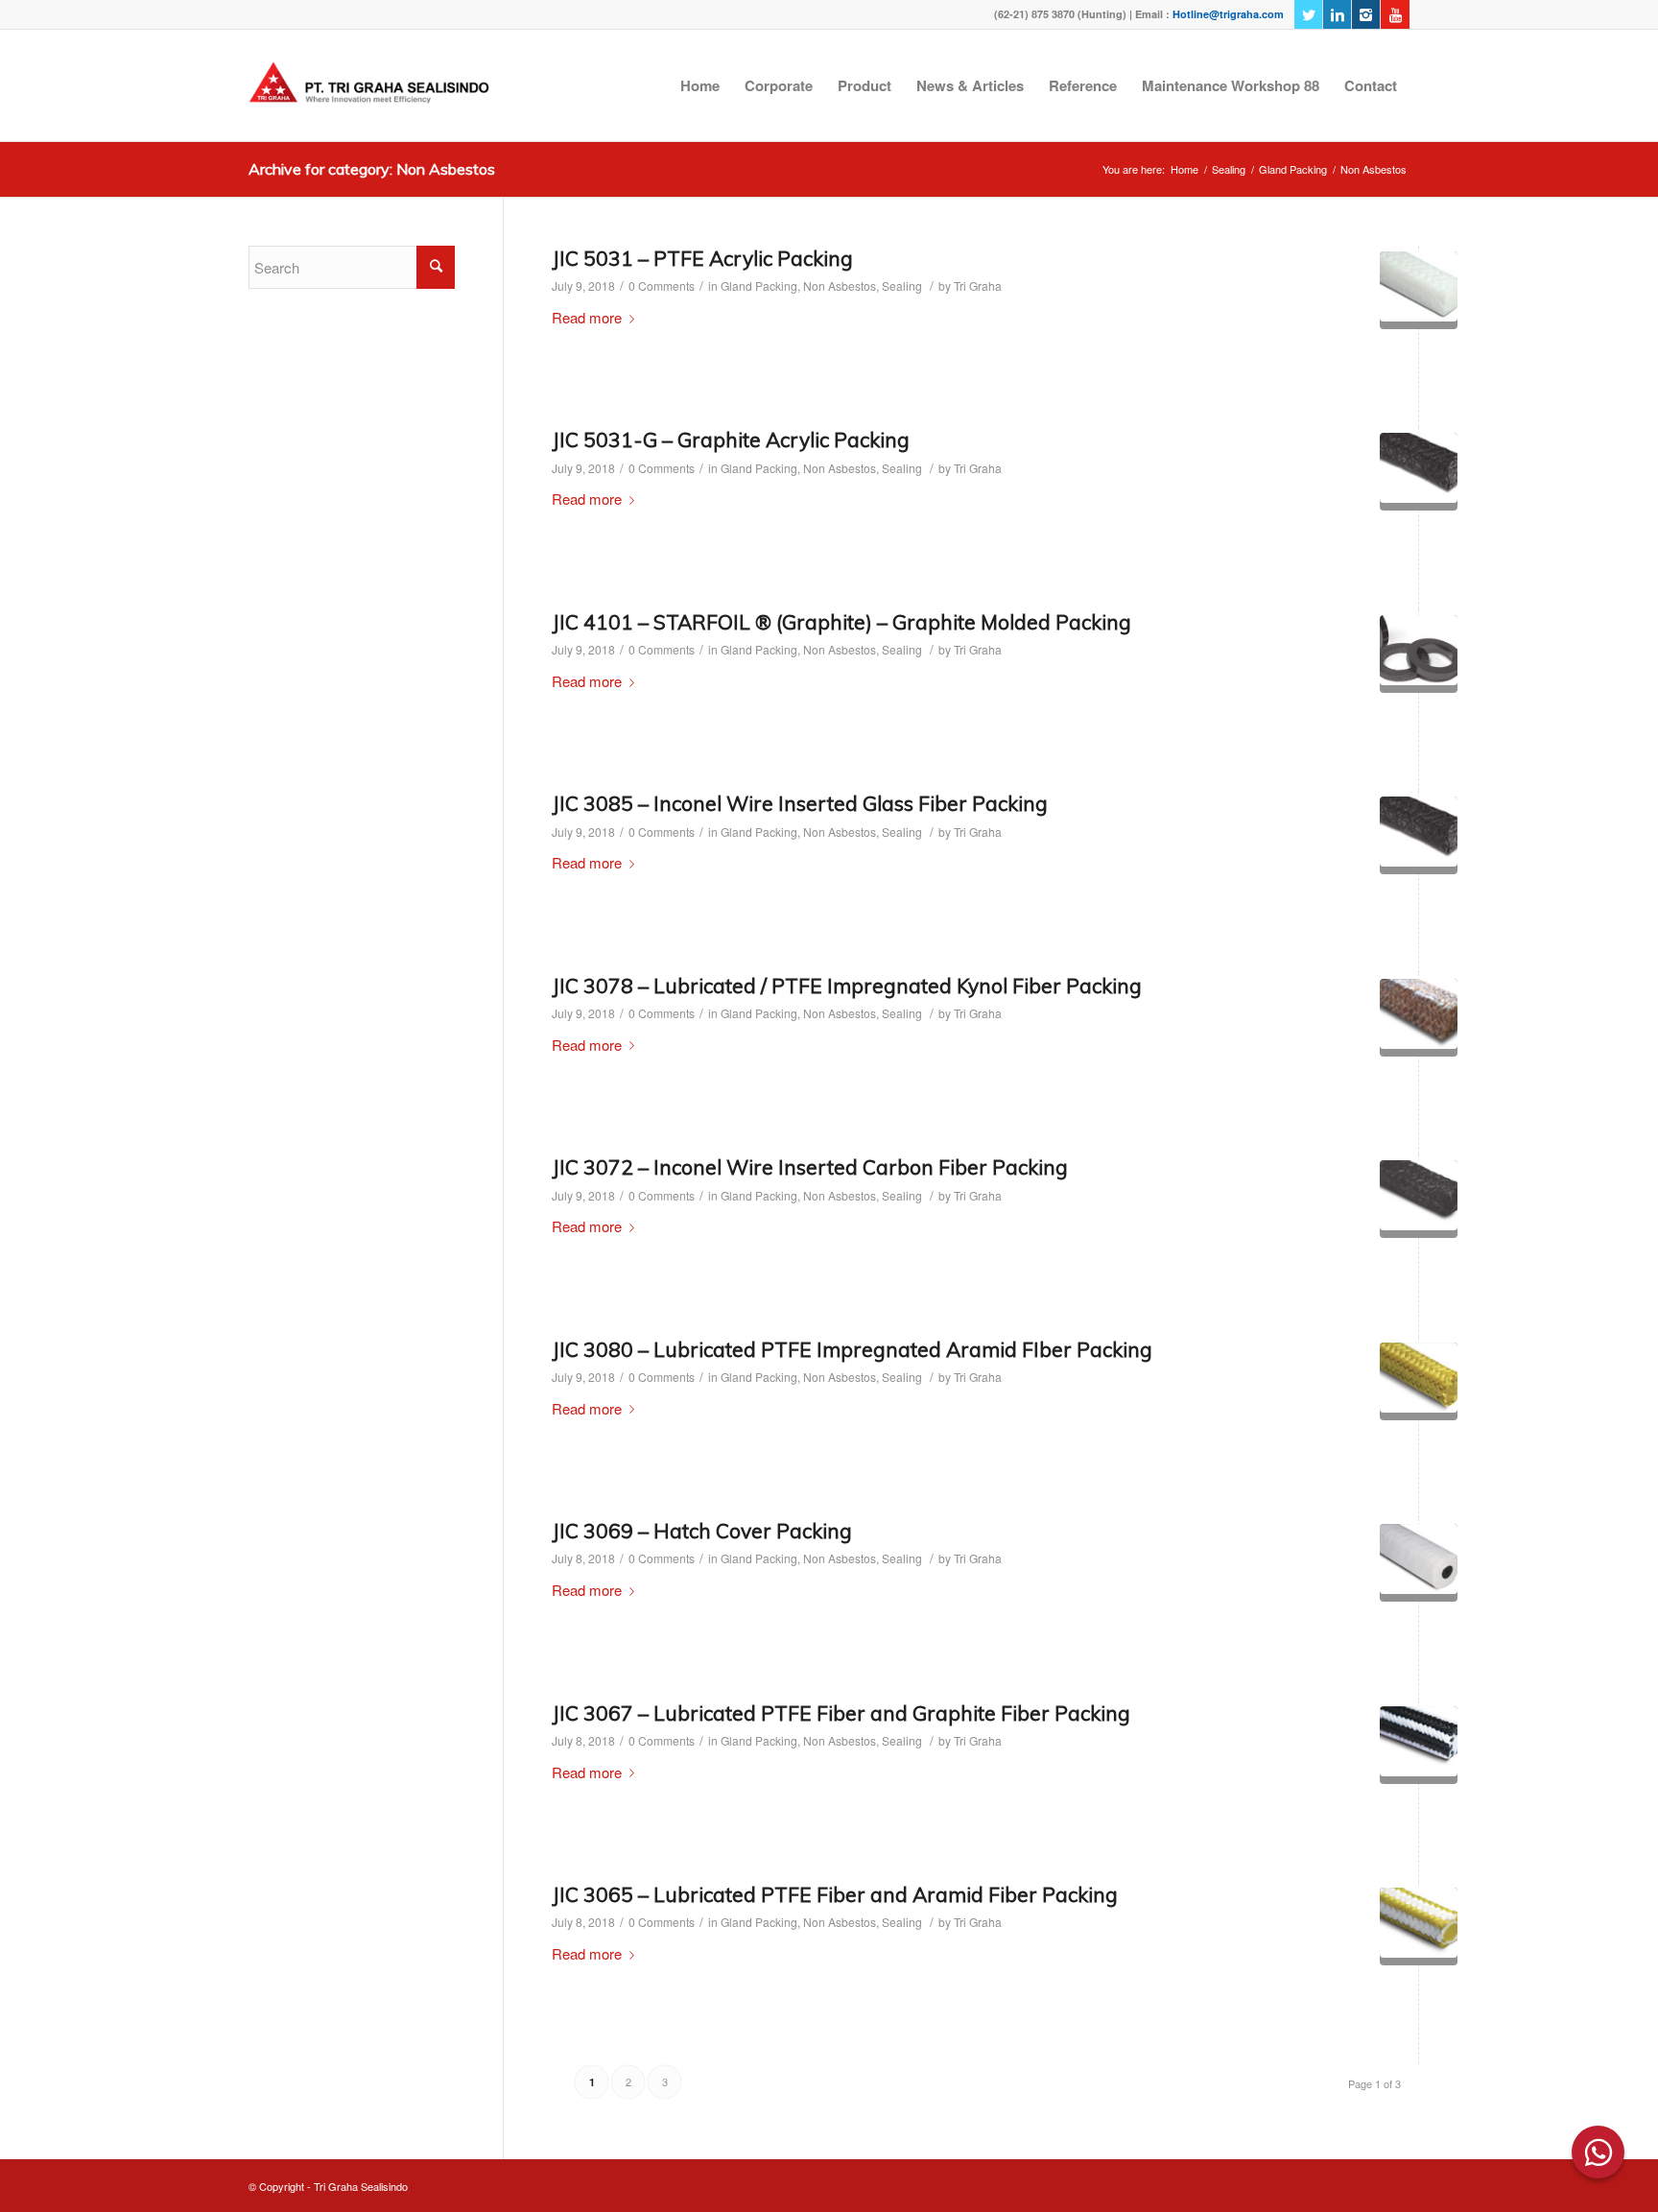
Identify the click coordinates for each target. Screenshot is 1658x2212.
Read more (587, 317)
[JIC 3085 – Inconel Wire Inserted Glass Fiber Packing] (1419, 835)
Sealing (1229, 169)
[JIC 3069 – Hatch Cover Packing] (1419, 1563)
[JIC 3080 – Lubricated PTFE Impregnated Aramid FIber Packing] (1419, 1381)
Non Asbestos (840, 285)
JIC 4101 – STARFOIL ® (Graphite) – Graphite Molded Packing (841, 622)
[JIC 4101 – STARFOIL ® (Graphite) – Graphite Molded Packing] (1419, 654)
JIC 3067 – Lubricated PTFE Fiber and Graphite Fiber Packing (841, 1713)
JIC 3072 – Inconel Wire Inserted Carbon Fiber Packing (810, 1167)
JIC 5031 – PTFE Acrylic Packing (702, 258)
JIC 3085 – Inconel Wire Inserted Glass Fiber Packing (800, 803)
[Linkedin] (1337, 14)
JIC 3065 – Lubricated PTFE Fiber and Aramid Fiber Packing (835, 1894)
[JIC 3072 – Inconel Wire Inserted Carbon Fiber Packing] (1419, 1199)
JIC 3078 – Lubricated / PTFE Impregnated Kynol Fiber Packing (847, 986)
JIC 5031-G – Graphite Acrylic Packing (731, 440)
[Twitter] (1308, 14)
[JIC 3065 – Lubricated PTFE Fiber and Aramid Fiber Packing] (1419, 1927)
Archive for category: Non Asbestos (372, 169)
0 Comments (662, 285)
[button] (1598, 2152)
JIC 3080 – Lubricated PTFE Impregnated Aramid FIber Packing (852, 1349)
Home (1184, 169)
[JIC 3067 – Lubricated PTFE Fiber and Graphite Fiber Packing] (1419, 1745)
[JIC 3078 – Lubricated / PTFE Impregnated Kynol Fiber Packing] (1419, 1018)
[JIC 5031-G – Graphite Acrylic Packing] (1419, 472)
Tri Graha (978, 285)
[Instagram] (1366, 14)
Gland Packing (1293, 169)
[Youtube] (1395, 14)
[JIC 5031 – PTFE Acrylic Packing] (1419, 290)
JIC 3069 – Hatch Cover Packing (702, 1531)
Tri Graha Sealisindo (361, 2186)
